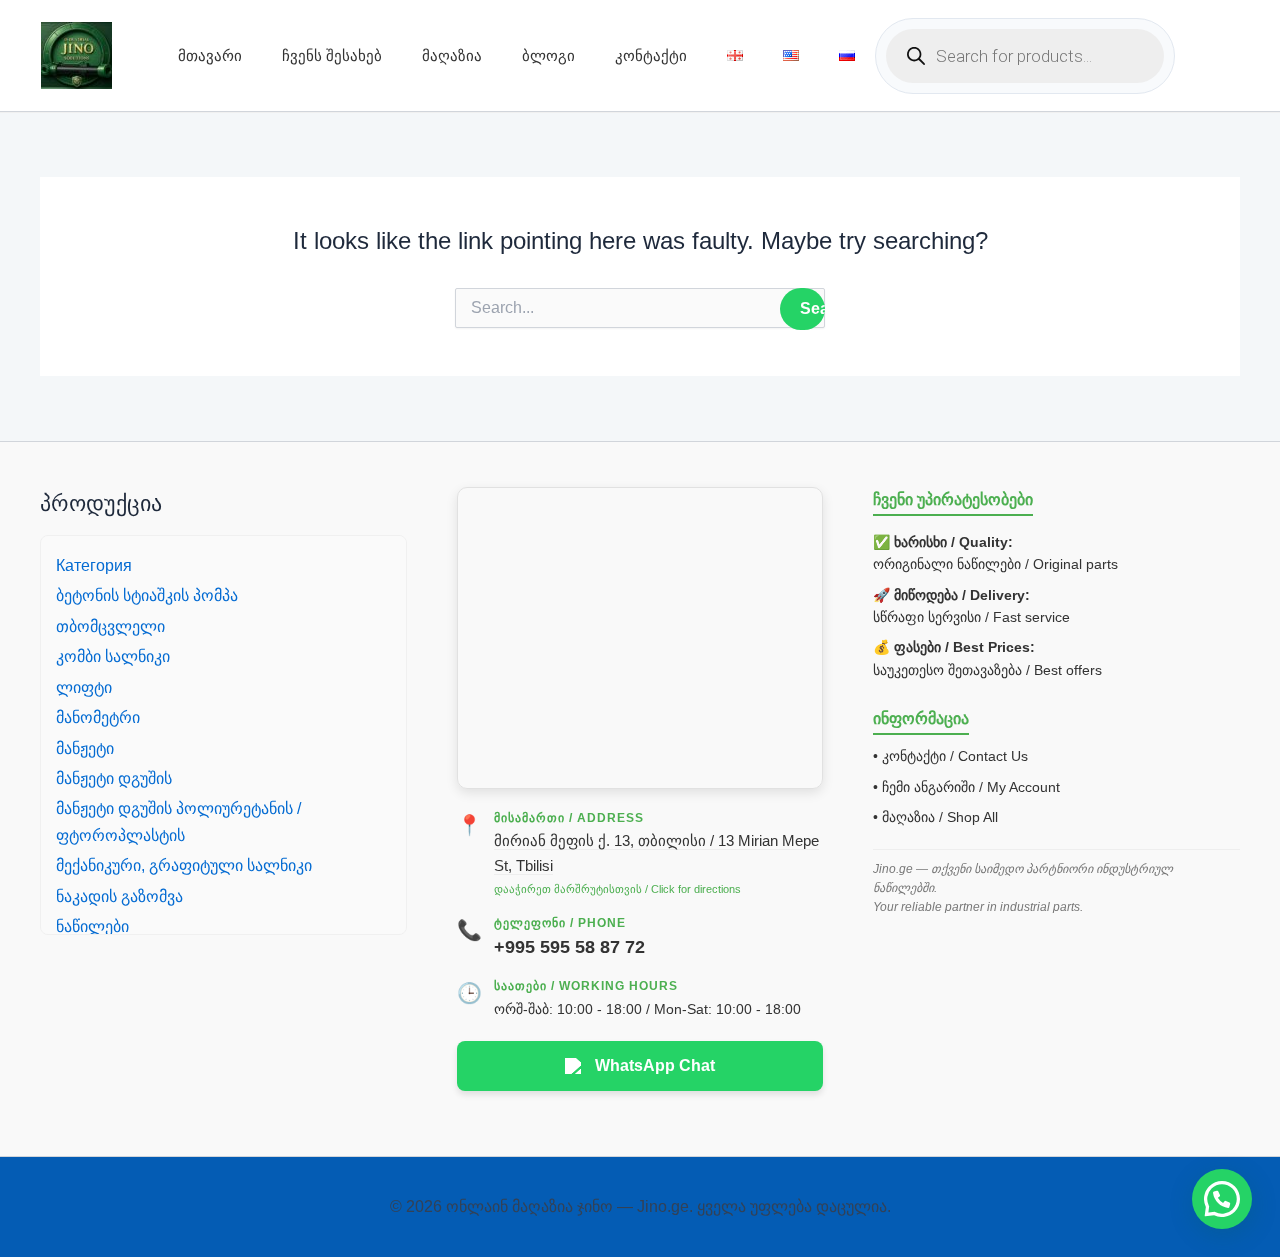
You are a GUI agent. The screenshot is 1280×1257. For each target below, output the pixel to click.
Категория (94, 565)
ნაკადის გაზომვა (119, 896)
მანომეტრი (98, 717)
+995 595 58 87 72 (569, 947)
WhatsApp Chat (655, 1065)
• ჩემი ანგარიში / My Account (966, 787)
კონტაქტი (651, 55)
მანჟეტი (85, 748)
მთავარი (210, 55)
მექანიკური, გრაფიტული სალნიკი (184, 865)
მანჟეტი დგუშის (114, 778)
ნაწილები (92, 926)
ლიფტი (84, 687)
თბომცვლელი (110, 626)
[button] (1222, 1199)
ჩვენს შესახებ (332, 55)
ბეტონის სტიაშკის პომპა (147, 595)
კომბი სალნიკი (113, 656)
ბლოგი (548, 55)
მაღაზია (452, 55)
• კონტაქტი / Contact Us (950, 756)
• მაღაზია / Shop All (935, 817)
